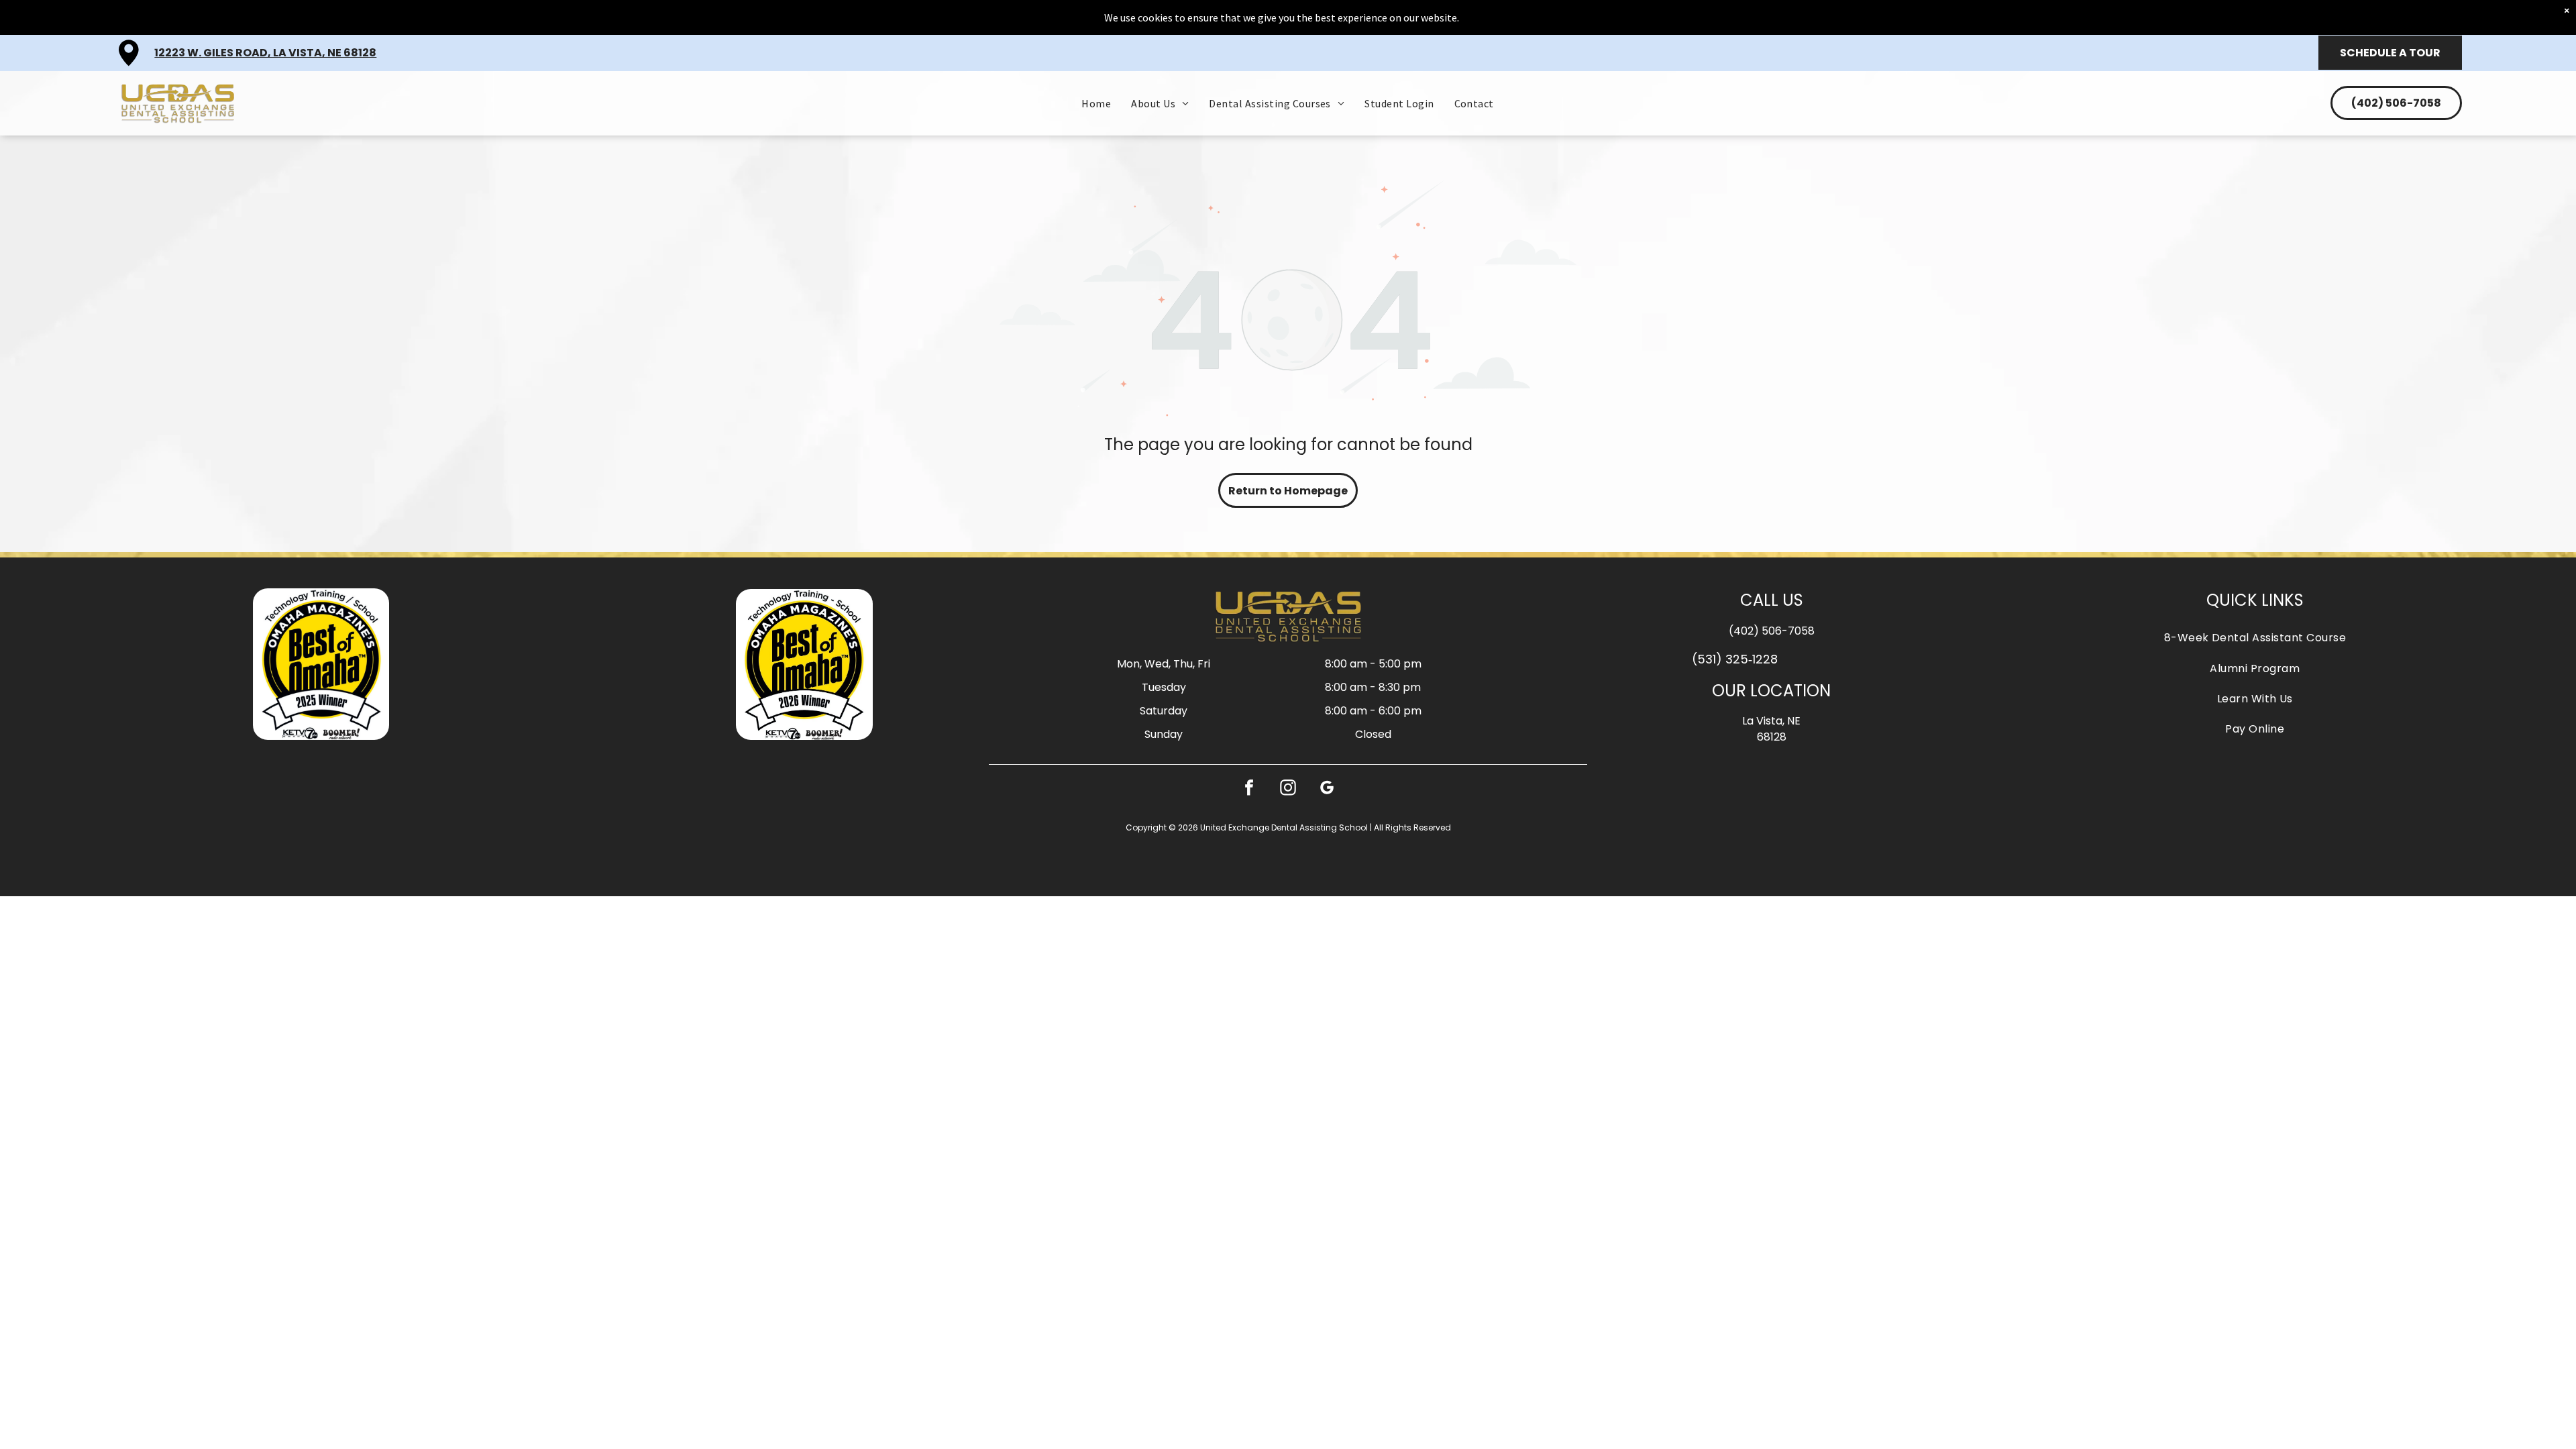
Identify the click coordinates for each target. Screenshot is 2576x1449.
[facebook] (1249, 789)
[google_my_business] (1327, 789)
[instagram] (1288, 789)
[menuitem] (1096, 103)
